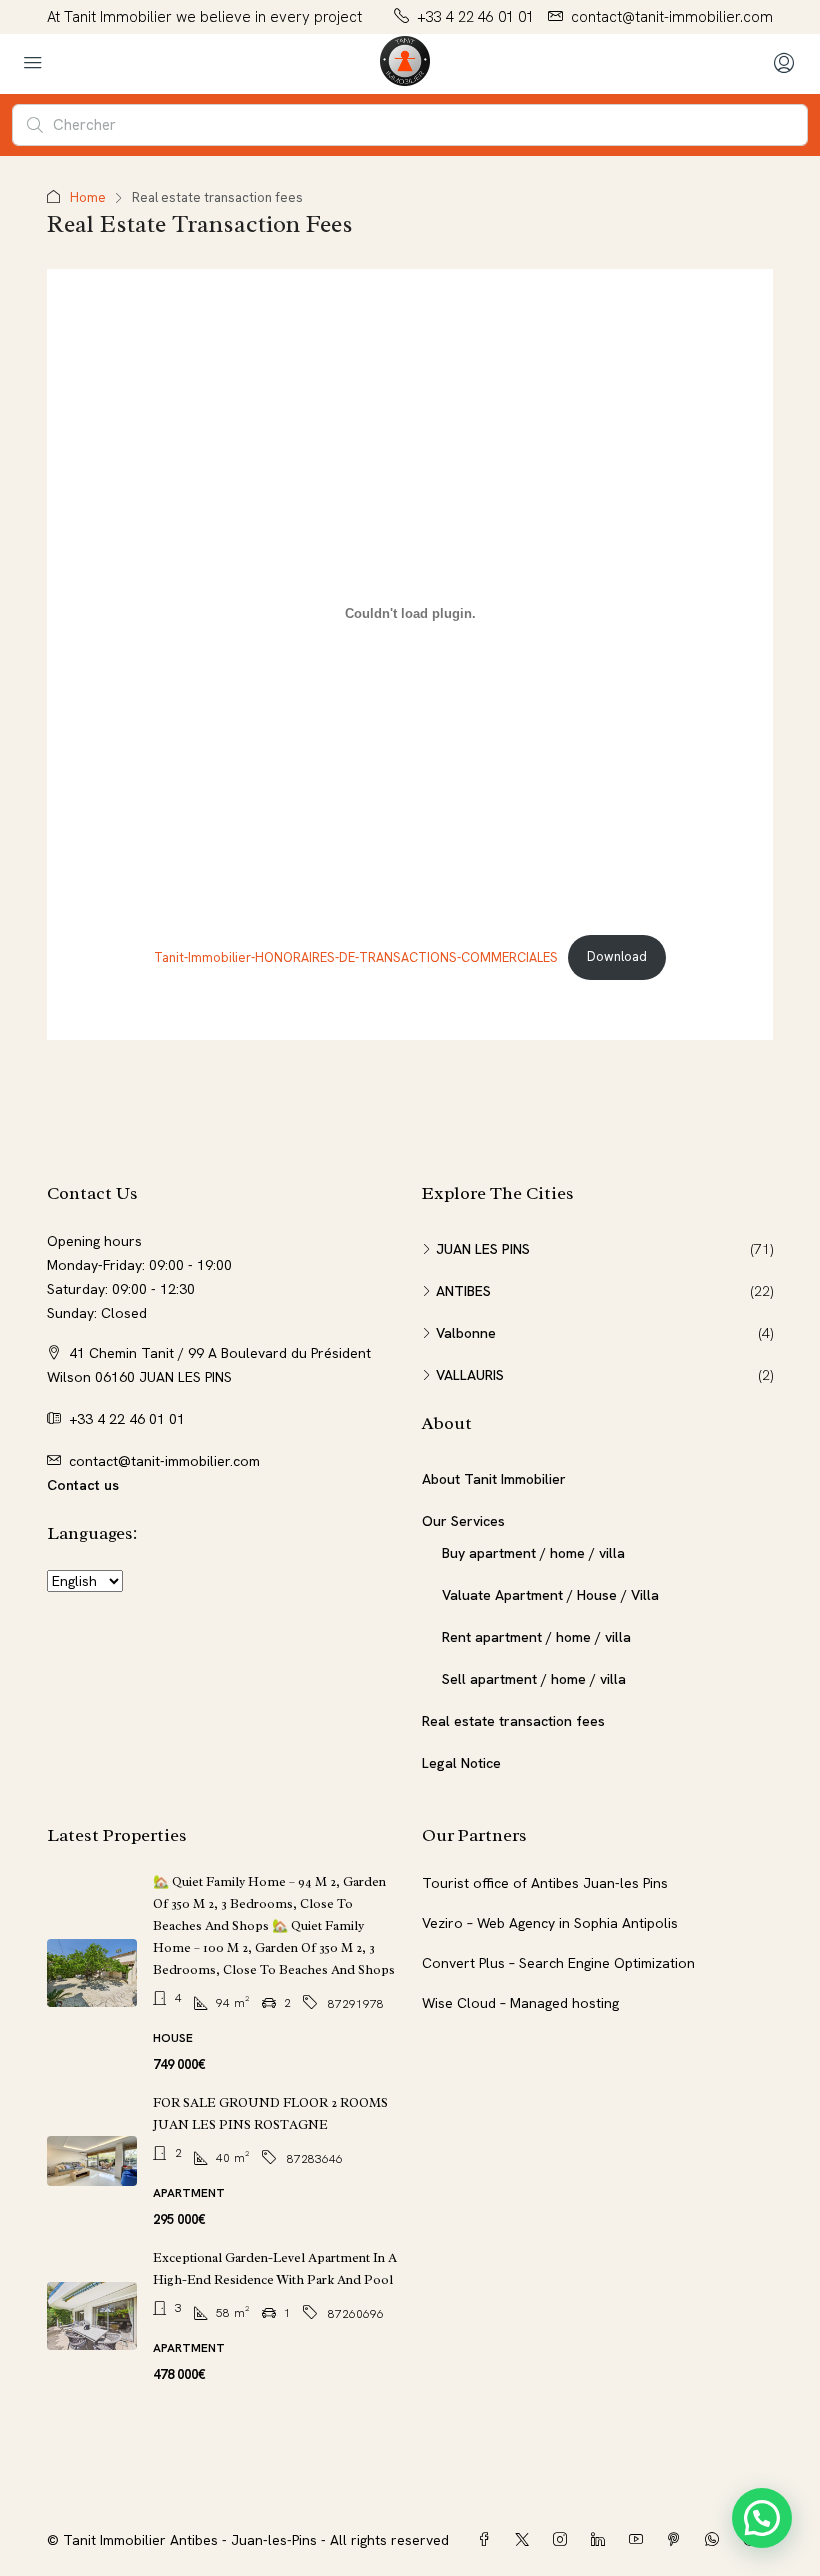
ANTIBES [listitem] (463, 1291)
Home (88, 197)
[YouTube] (640, 2540)
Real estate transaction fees (513, 1721)
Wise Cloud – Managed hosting (520, 2003)
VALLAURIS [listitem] (470, 1375)
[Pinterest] (678, 2540)
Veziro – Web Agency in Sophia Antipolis (550, 1923)
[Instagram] (564, 2540)
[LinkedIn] (602, 2540)
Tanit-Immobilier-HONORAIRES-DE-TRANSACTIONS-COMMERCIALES (356, 956)
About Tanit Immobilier (494, 1479)
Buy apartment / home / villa (533, 1553)
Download (617, 956)
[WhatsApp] (716, 2540)
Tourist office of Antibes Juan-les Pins (545, 1883)
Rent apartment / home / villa (536, 1637)
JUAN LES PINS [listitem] (483, 1249)
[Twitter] (526, 2540)
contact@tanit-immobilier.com (164, 1461)
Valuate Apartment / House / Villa (550, 1595)
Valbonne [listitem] (466, 1333)
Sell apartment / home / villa (534, 1679)
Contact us (83, 1485)
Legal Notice (461, 1763)
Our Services (463, 1521)
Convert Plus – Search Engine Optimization (558, 1963)
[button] (762, 2518)
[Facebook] (488, 2540)
